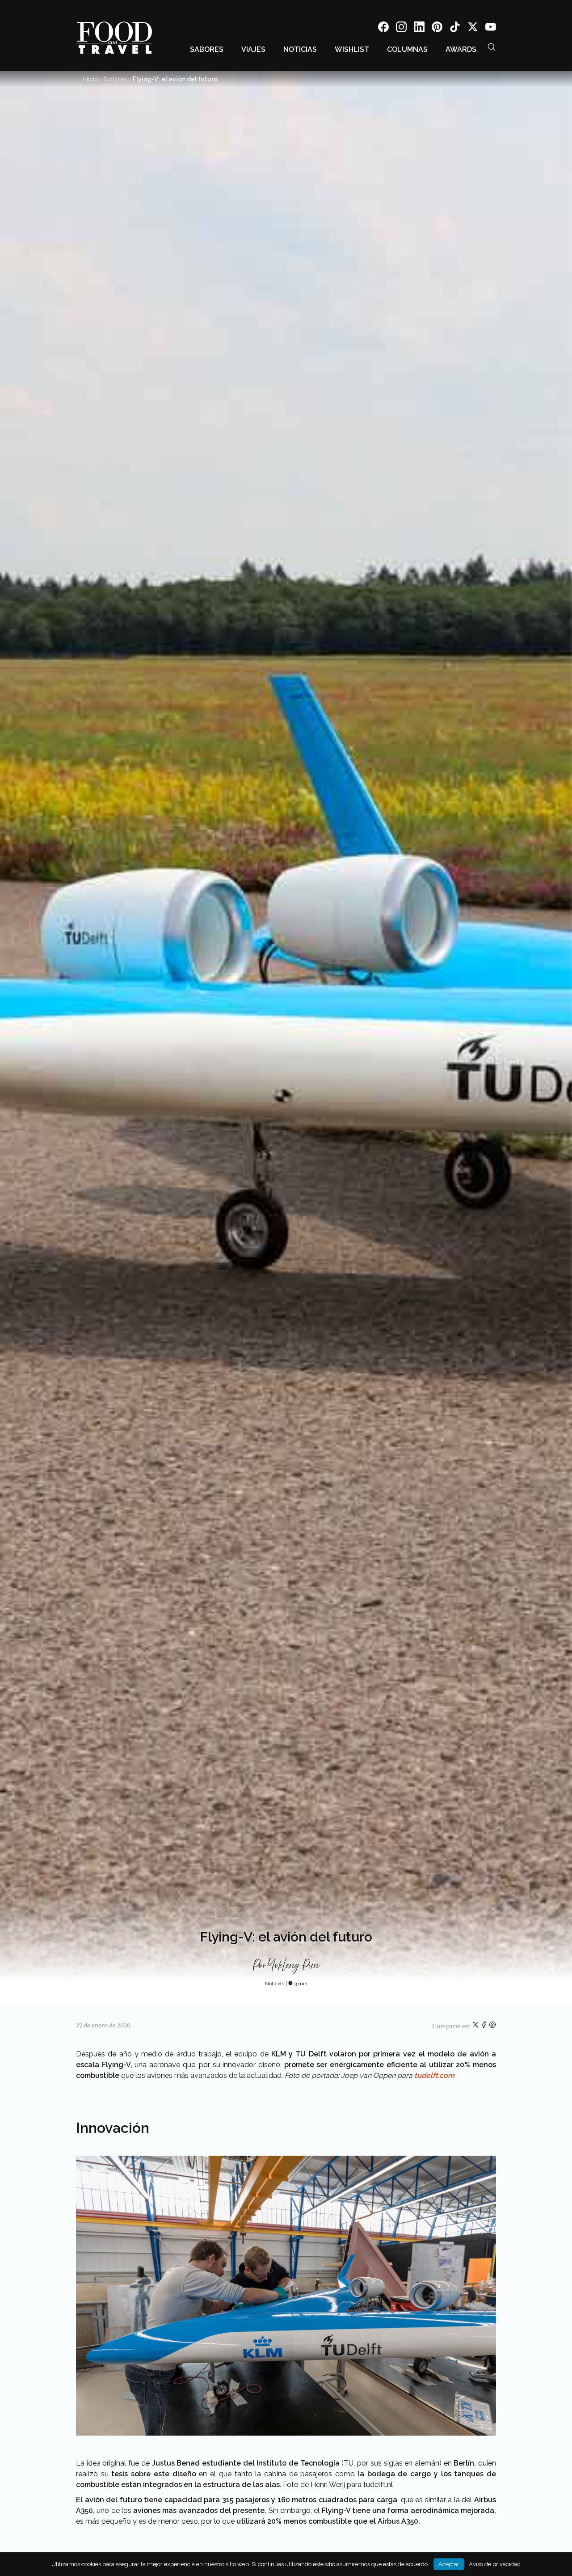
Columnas (407, 49)
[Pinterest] (437, 28)
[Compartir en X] (476, 2026)
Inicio (91, 79)
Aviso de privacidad (495, 2564)
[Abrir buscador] (492, 47)
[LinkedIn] (419, 28)
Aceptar (449, 2564)
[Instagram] (401, 28)
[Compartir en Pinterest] (492, 2026)
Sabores (207, 49)
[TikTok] (455, 28)
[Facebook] (383, 28)
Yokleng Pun (294, 1966)
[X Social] (473, 28)
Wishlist (352, 49)
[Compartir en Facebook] (485, 2026)
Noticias (300, 49)
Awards (461, 49)
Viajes (253, 49)
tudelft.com (433, 2075)
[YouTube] (491, 28)
